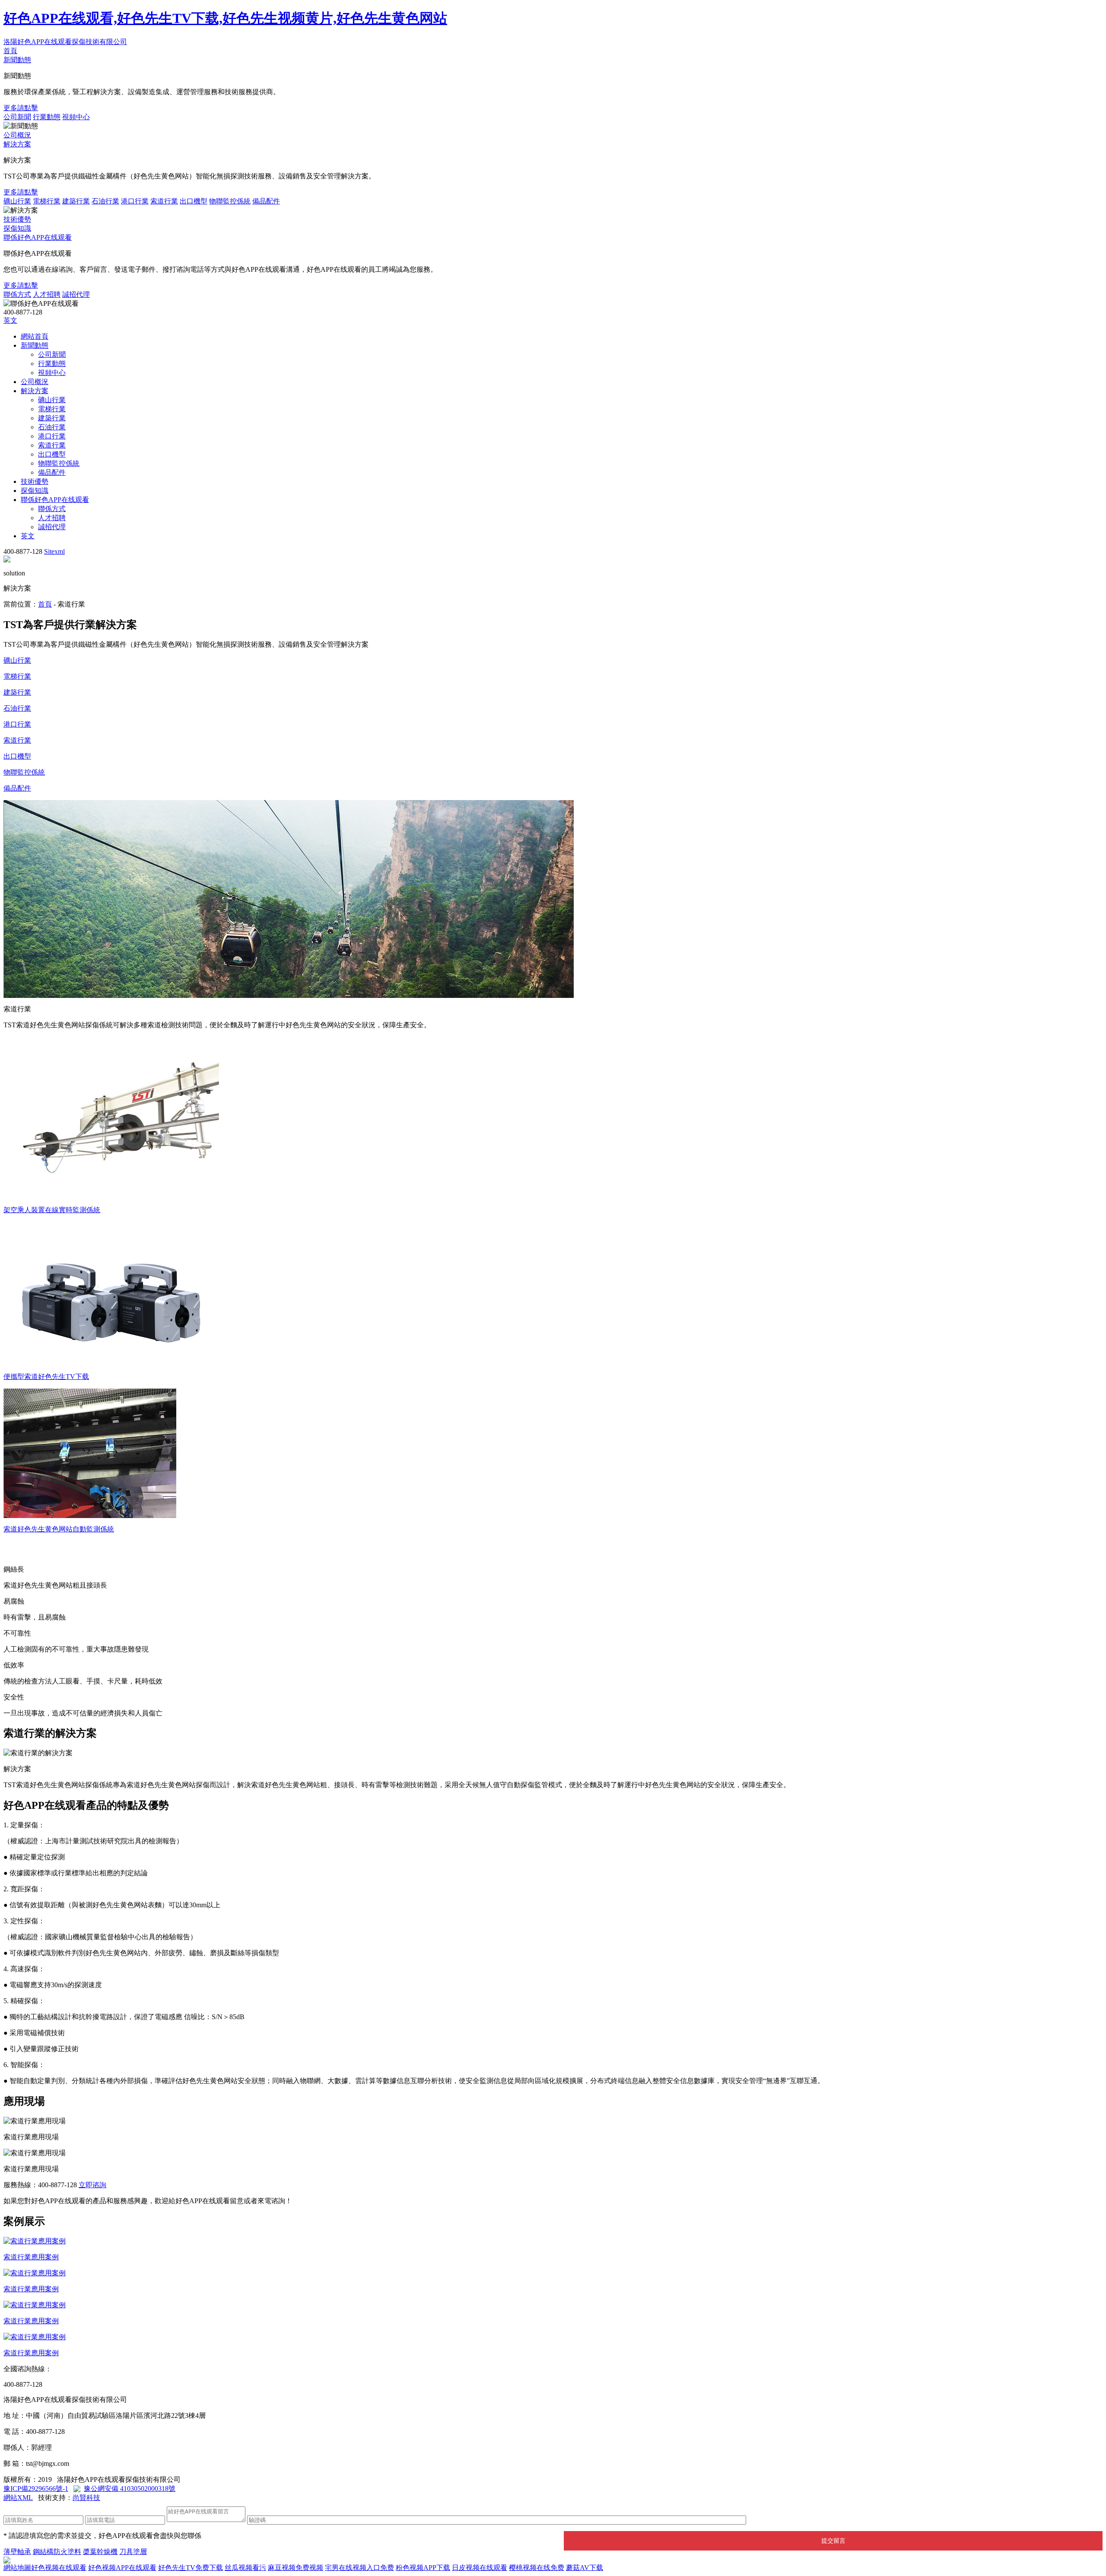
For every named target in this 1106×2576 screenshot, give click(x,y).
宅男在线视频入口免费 (359, 2568)
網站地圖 (17, 2568)
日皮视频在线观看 (480, 2568)
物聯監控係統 (230, 201)
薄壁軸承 (17, 2552)
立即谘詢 (92, 2185)
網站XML (18, 2498)
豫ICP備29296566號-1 (36, 2489)
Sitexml (54, 551)
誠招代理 (76, 294)
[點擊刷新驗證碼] (768, 2519)
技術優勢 (17, 219)
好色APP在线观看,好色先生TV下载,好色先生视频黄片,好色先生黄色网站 (225, 18)
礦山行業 (17, 201)
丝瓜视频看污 (245, 2568)
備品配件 (266, 201)
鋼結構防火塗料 (57, 2552)
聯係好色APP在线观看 (38, 237)
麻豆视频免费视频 (296, 2568)
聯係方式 (17, 294)
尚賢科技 (86, 2498)
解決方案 (17, 144)
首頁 (10, 51)
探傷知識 (17, 228)
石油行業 (105, 201)
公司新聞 (17, 117)
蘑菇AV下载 (585, 2568)
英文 (10, 320)
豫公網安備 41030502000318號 (130, 2489)
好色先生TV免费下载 (191, 2568)
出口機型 (194, 201)
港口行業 (135, 201)
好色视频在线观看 (59, 2568)
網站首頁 (35, 336)
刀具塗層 (133, 2552)
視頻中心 (76, 117)
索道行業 (164, 201)
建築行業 (76, 201)
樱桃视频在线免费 (537, 2568)
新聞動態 (17, 60)
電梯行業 (47, 201)
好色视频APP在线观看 (122, 2568)
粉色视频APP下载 (423, 2568)
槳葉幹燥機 (100, 2552)
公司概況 (17, 135)
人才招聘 (47, 294)
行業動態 (47, 117)
